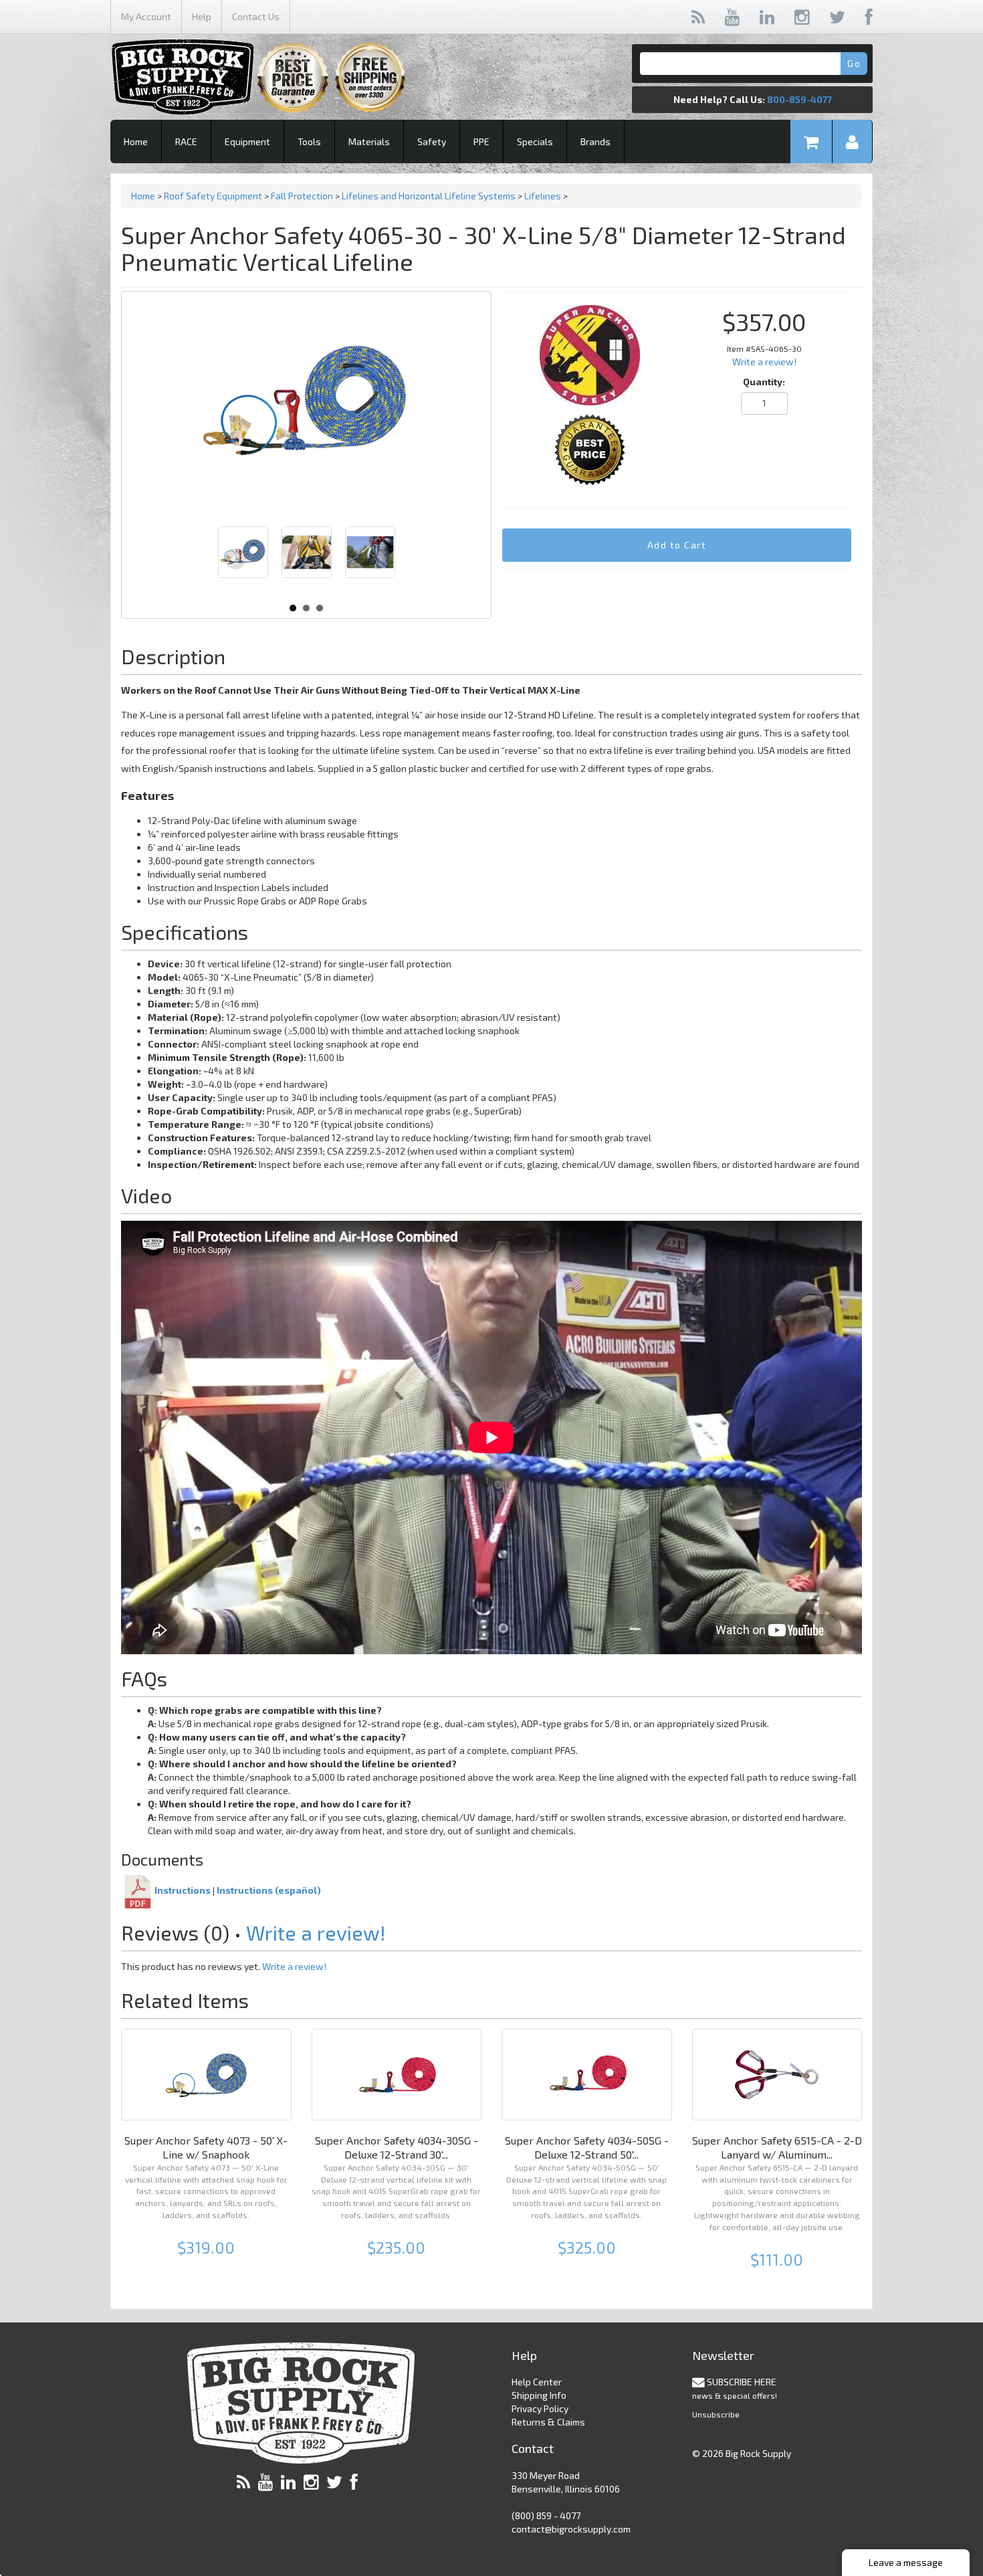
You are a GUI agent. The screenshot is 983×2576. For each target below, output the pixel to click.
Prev (235, 559)
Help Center (537, 2382)
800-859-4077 (799, 99)
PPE (481, 141)
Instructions (183, 1891)
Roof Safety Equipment (213, 196)
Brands (595, 141)
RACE (186, 141)
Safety (432, 141)
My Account (146, 16)
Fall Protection (302, 196)
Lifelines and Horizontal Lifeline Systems (429, 196)
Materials (369, 141)
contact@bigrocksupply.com (571, 2529)
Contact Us (256, 16)
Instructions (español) (269, 1891)
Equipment (247, 141)
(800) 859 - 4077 (546, 2515)
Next (378, 559)
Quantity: (764, 382)
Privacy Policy (540, 2408)
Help (202, 16)
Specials (535, 141)
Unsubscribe (716, 2414)
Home (136, 141)
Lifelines (543, 196)
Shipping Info (539, 2395)
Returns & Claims (548, 2422)
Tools (309, 141)
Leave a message (906, 2562)
